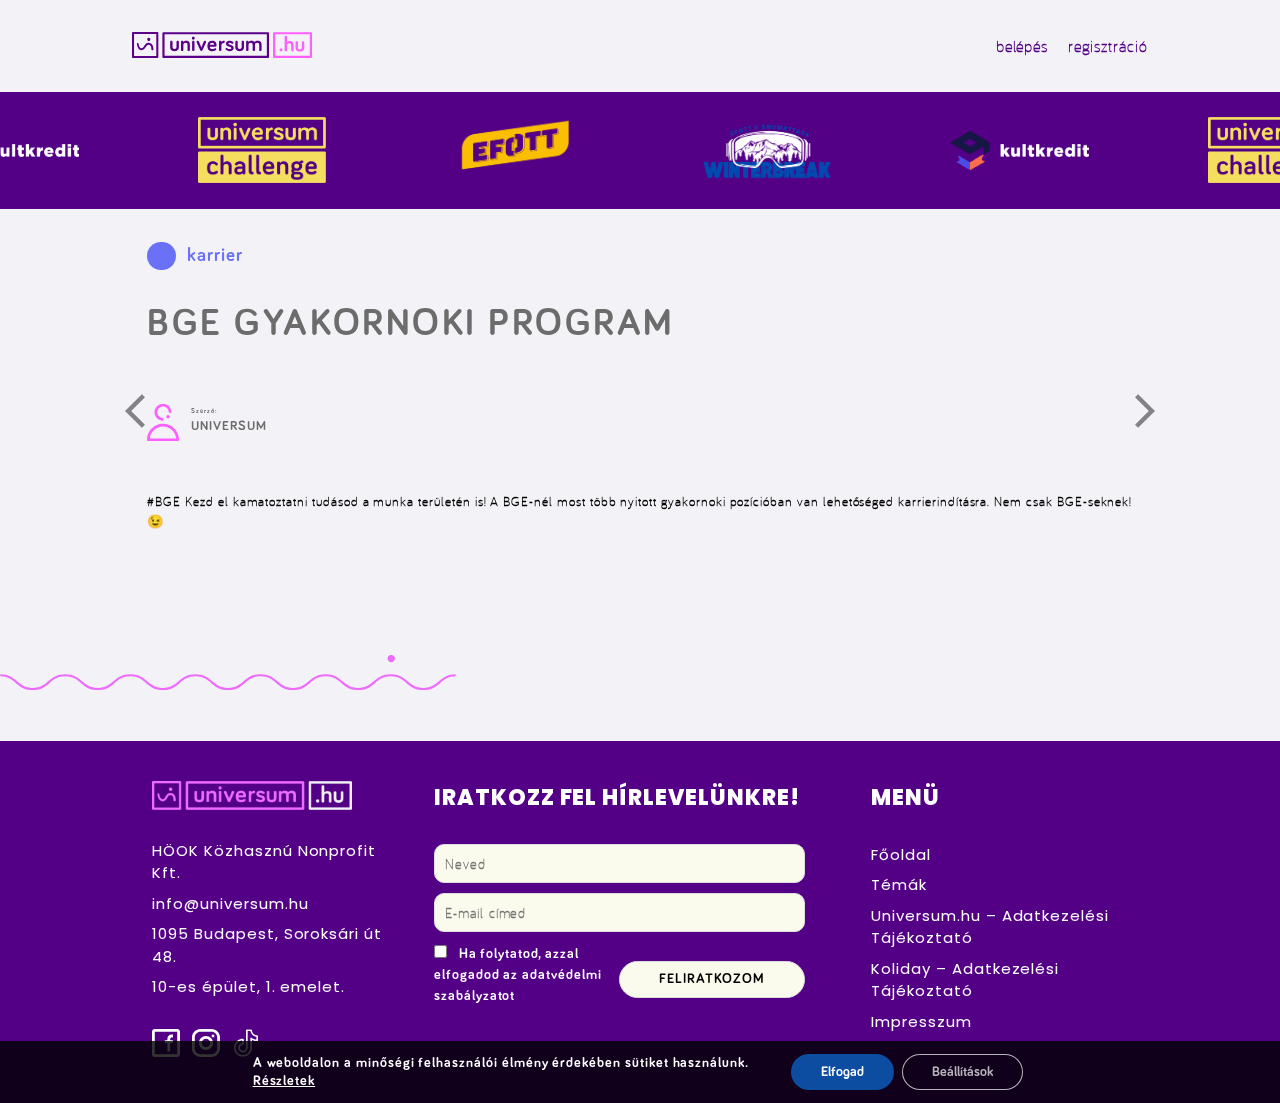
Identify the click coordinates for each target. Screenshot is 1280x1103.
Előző (147, 416)
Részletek (284, 1081)
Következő (1157, 416)
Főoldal (901, 854)
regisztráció (1107, 46)
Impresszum (921, 1021)
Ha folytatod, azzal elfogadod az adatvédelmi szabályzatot (518, 975)
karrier (215, 255)
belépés (1022, 46)
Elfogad (842, 1072)
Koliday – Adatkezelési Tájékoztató (965, 980)
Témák (899, 884)
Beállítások (962, 1072)
